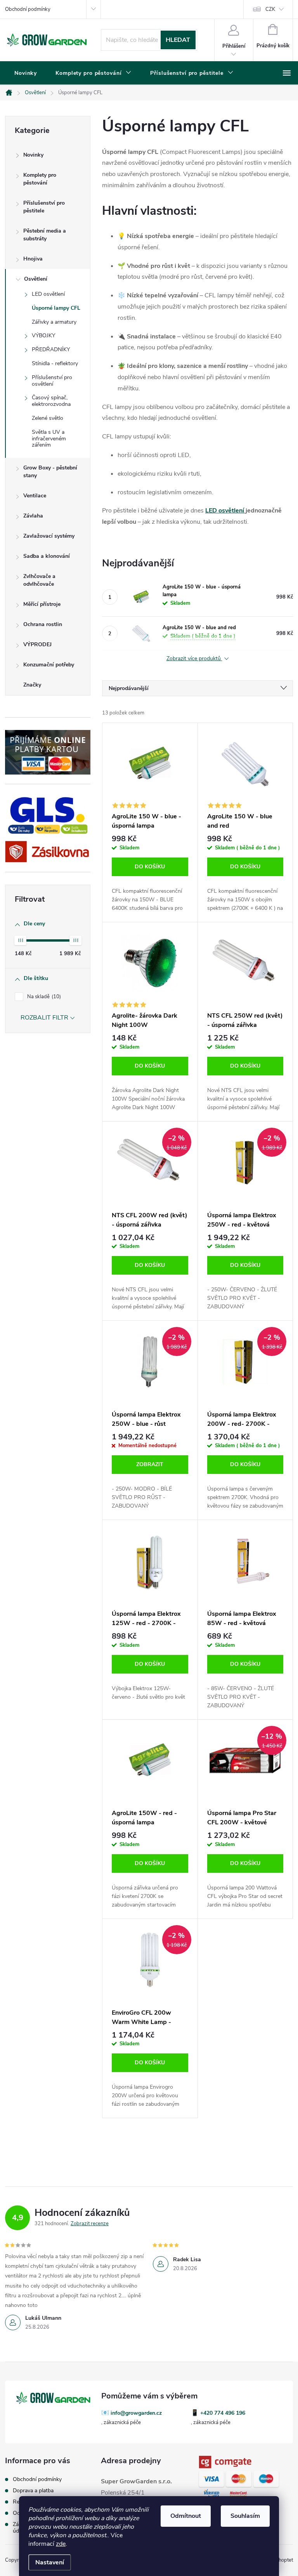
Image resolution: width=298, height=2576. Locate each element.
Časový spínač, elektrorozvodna (51, 401)
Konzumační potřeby (49, 665)
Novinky (33, 155)
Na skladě (43, 997)
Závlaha (33, 516)
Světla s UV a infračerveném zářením (49, 439)
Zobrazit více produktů (194, 659)
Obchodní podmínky (28, 9)
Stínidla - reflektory (55, 363)
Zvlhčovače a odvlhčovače (39, 580)
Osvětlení (36, 279)
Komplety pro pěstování (40, 179)
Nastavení (50, 2562)
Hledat (178, 40)
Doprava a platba (33, 2491)
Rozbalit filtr (44, 1018)
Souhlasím (245, 2516)
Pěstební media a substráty (45, 235)
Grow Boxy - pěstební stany (50, 472)
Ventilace (35, 496)
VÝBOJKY (43, 336)
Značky (32, 685)
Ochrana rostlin (43, 624)
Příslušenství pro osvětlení (52, 381)
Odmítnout (186, 2516)
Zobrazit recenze (90, 2224)
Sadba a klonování (47, 556)
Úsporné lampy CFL (56, 308)
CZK (270, 9)
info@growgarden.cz (136, 2413)
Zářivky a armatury (54, 322)
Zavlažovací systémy (49, 536)
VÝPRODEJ (37, 644)
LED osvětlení (48, 294)
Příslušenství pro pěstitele (44, 207)
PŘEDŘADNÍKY (51, 349)
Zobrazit (150, 1464)
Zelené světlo (48, 418)
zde (61, 2544)
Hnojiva (33, 259)
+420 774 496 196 (223, 2413)
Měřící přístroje (42, 604)
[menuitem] (26, 73)
